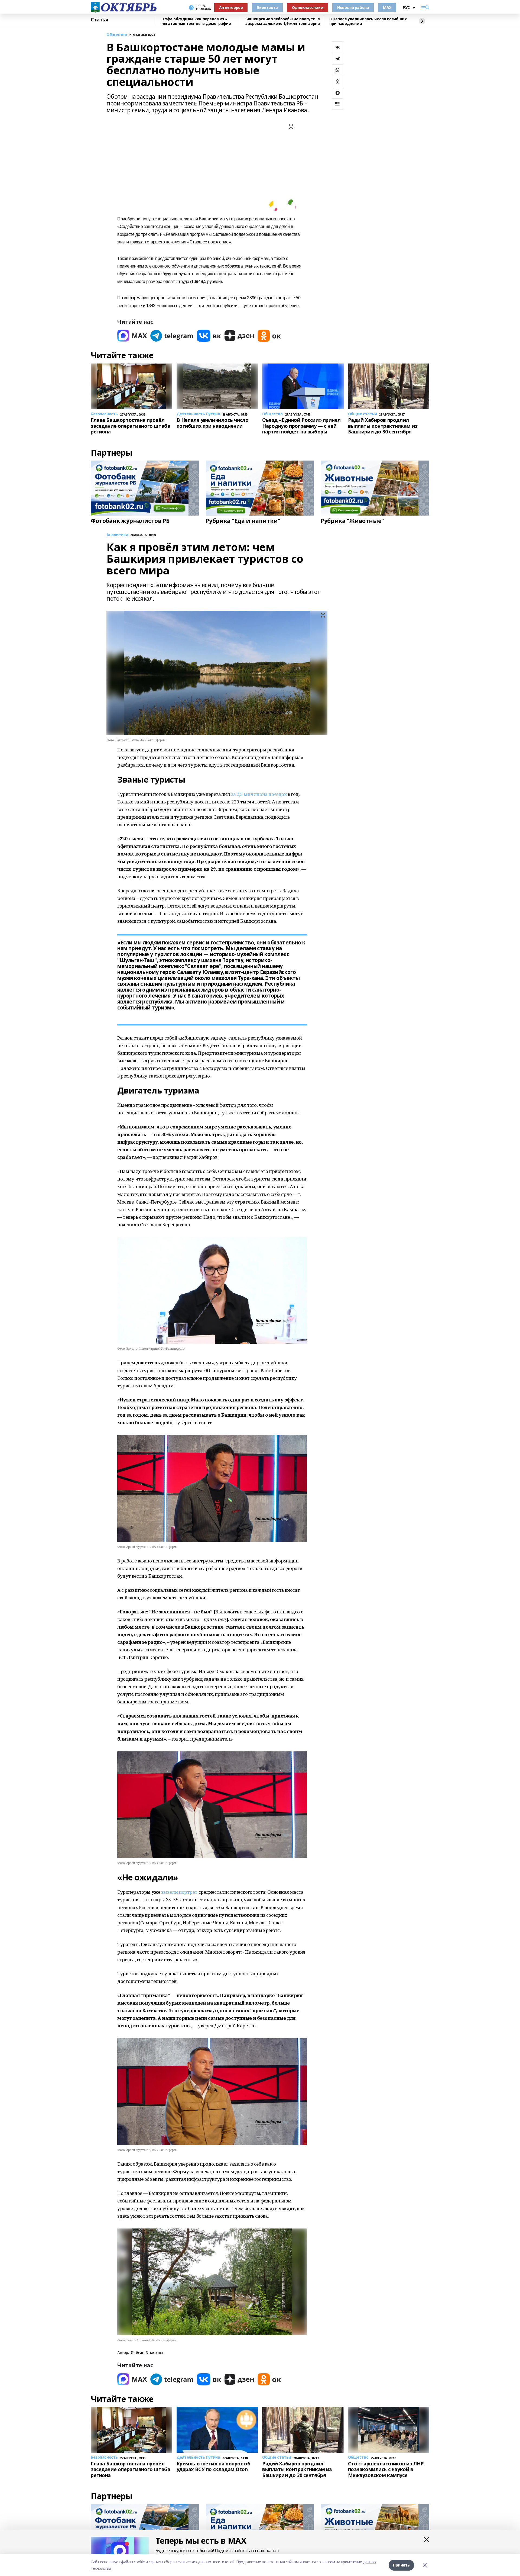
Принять (401, 2565)
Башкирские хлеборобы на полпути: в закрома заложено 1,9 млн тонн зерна (283, 21)
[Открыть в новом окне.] (132, 336)
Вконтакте (267, 7)
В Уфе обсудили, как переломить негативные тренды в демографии (196, 21)
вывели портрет (180, 1892)
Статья (99, 20)
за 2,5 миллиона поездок (259, 794)
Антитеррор (231, 7)
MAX (387, 7)
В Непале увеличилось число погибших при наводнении (368, 21)
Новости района (353, 7)
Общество (117, 35)
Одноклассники (308, 7)
